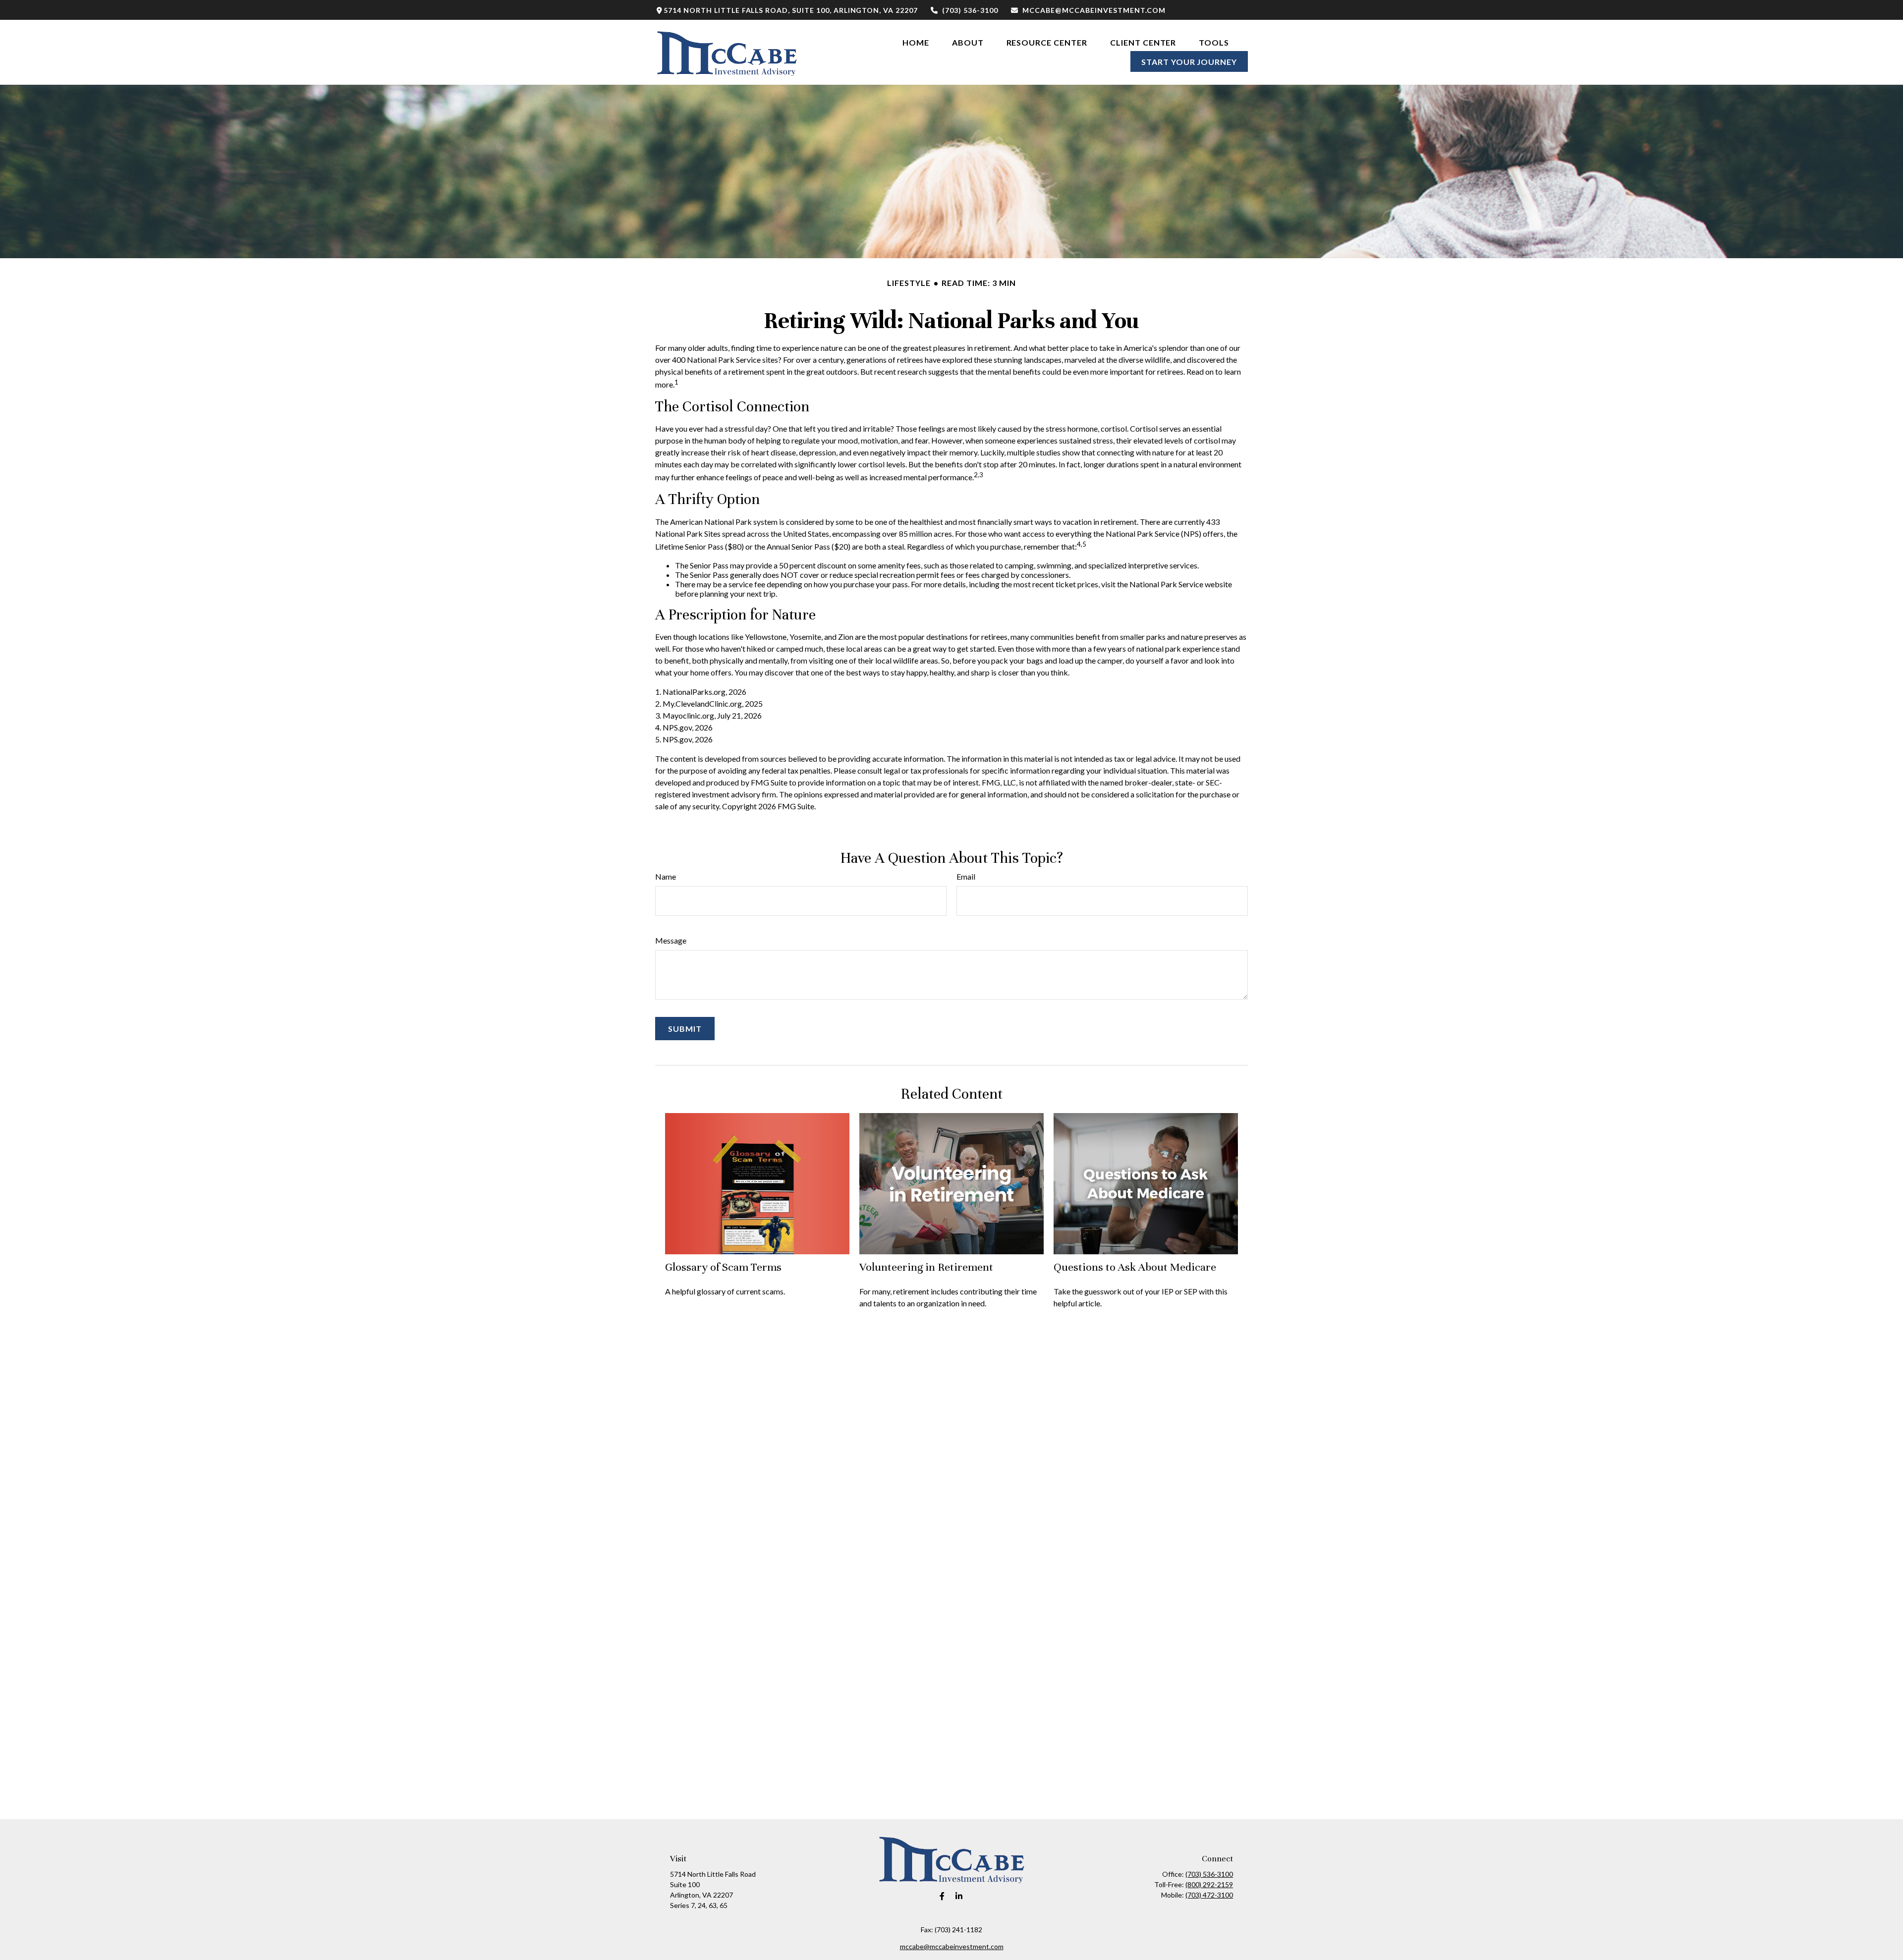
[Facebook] (942, 1896)
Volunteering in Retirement (926, 1267)
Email (966, 876)
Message (671, 940)
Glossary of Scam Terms (723, 1267)
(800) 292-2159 (1209, 1884)
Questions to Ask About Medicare (1135, 1267)
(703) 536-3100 (970, 10)
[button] (916, 42)
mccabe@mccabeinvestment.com (1094, 10)
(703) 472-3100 (1209, 1895)
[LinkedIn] (959, 1896)
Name (666, 876)
